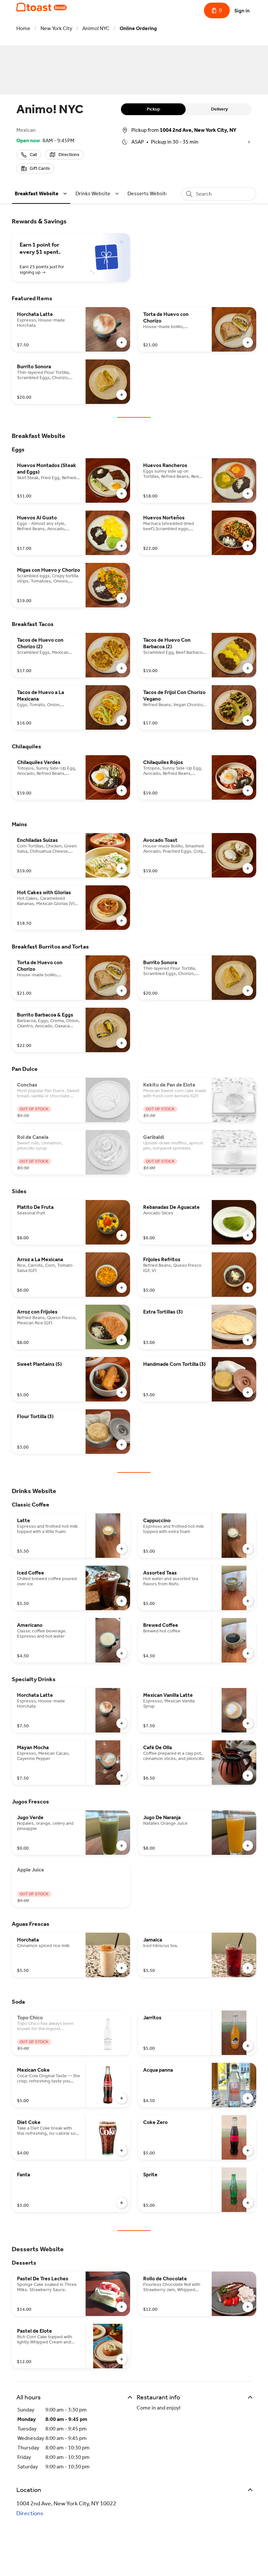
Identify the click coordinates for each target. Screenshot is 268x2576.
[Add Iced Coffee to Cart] (122, 1601)
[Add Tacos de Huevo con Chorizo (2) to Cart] (122, 668)
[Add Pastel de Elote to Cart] (122, 2359)
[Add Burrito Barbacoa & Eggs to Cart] (122, 1043)
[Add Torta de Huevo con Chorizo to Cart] (248, 342)
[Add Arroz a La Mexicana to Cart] (122, 1288)
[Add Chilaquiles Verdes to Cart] (122, 791)
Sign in (242, 11)
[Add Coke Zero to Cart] (248, 2150)
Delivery (219, 109)
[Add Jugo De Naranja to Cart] (248, 1846)
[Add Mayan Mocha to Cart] (122, 1776)
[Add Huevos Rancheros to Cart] (248, 494)
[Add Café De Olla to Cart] (248, 1776)
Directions (30, 2513)
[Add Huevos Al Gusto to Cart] (122, 546)
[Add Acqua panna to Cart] (248, 2098)
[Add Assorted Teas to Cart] (248, 1601)
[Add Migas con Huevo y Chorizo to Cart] (122, 598)
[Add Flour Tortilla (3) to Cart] (122, 1445)
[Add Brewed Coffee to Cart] (248, 1653)
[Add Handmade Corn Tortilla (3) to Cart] (248, 1392)
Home (23, 28)
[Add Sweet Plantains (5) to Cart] (122, 1392)
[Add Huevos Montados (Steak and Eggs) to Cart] (122, 494)
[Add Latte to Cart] (122, 1549)
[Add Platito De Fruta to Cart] (122, 1235)
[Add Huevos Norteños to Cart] (248, 546)
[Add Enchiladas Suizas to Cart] (122, 868)
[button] (42, 193)
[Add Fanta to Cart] (122, 2203)
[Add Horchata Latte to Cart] (122, 342)
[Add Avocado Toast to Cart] (248, 868)
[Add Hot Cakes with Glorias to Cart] (122, 921)
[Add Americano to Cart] (122, 1653)
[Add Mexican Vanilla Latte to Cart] (248, 1723)
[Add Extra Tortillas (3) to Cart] (248, 1340)
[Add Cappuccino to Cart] (248, 1549)
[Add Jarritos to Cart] (248, 2046)
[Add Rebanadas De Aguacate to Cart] (248, 1235)
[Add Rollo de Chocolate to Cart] (248, 2307)
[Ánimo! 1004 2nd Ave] (42, 7)
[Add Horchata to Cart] (122, 1968)
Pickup (153, 109)
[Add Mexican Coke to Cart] (122, 2098)
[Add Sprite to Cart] (248, 2203)
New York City (56, 28)
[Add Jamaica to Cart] (248, 1968)
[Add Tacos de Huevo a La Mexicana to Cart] (122, 721)
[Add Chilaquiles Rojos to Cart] (248, 791)
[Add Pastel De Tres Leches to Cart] (122, 2307)
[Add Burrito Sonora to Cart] (122, 395)
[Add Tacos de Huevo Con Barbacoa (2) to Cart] (248, 668)
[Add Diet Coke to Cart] (122, 2150)
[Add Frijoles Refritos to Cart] (248, 1288)
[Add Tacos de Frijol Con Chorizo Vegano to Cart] (248, 721)
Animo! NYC (96, 28)
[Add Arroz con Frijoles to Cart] (122, 1340)
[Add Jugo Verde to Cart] (122, 1846)
